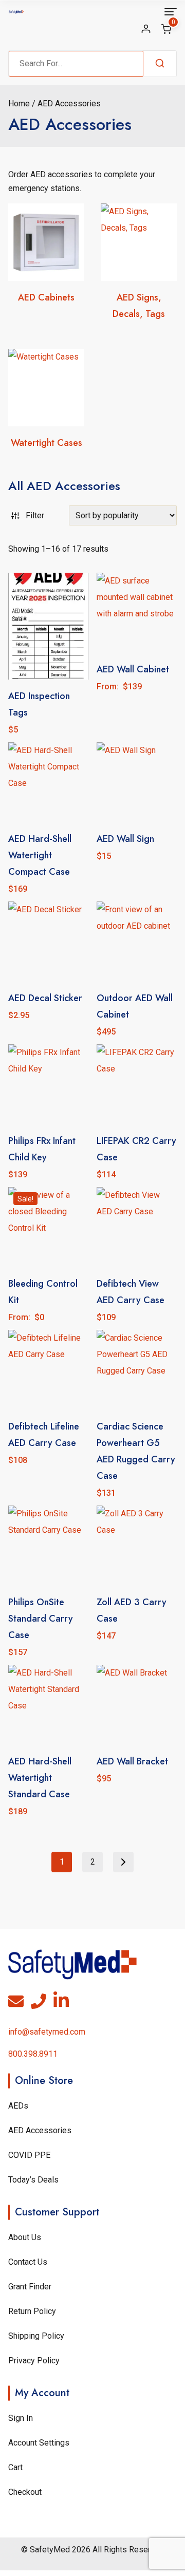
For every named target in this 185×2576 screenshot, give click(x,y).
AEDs (18, 2106)
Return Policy (32, 2311)
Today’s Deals (33, 2180)
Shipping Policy (36, 2336)
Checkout (25, 2492)
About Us (25, 2237)
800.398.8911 (33, 2054)
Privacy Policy (34, 2361)
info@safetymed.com (47, 2032)
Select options (137, 709)
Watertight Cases (47, 443)
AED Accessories (40, 2130)
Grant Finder (30, 2287)
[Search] (160, 64)
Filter (35, 515)
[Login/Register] (146, 29)
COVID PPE (29, 2155)
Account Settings (39, 2443)
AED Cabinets (46, 297)
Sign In (21, 2418)
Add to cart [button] (137, 879)
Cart (15, 2467)
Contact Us (28, 2262)
